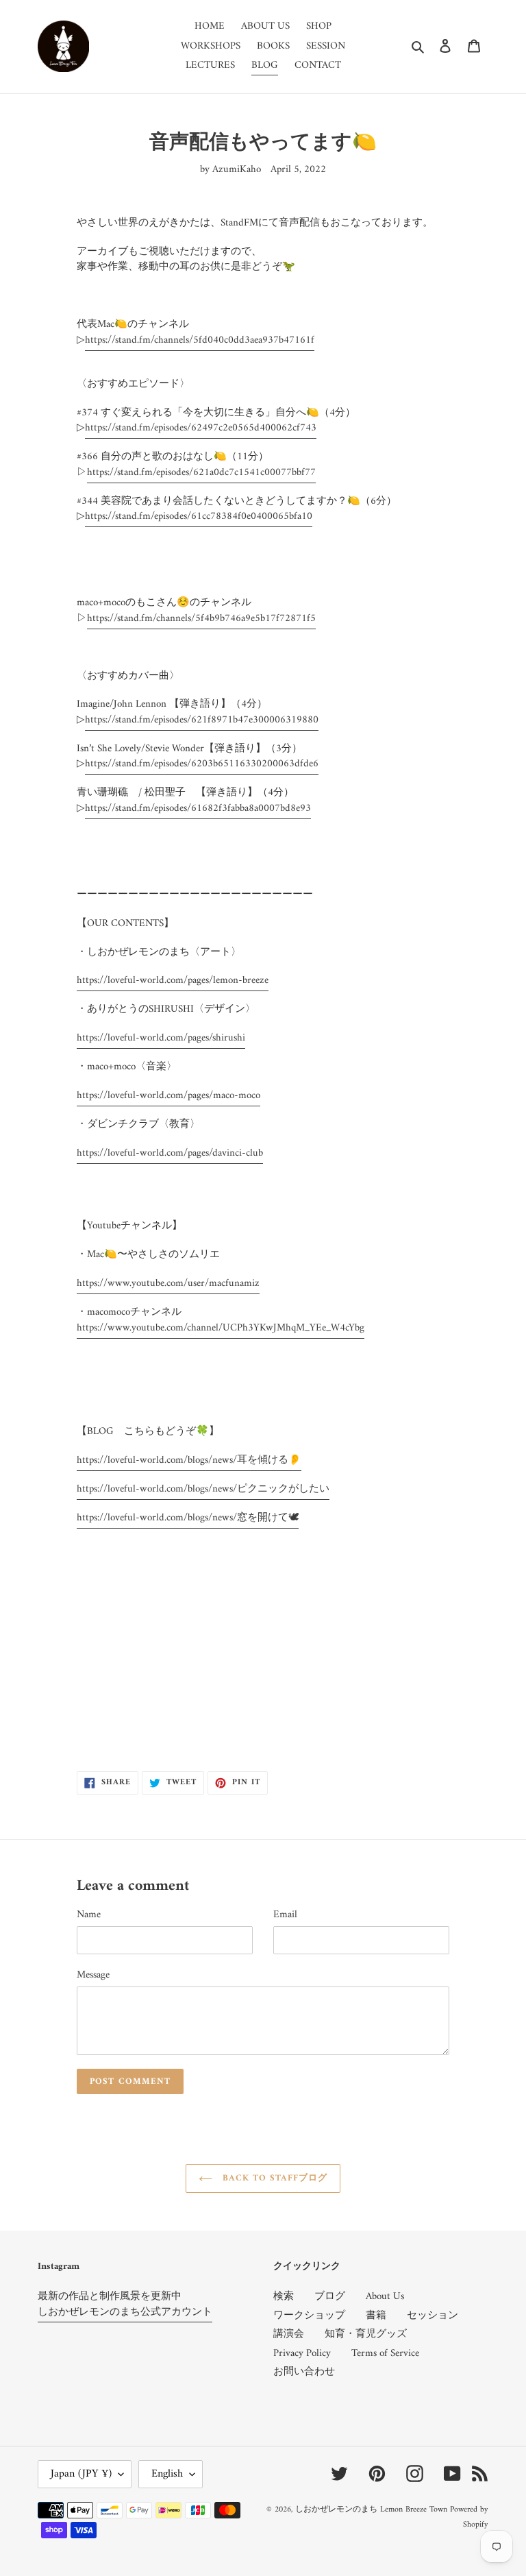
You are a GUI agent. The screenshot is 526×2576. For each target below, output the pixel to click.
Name (89, 1916)
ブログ (330, 2297)
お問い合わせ (304, 2372)
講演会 (289, 2334)
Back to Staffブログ (274, 2178)
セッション (433, 2316)
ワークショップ (309, 2316)
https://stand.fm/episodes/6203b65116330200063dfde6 (202, 764)
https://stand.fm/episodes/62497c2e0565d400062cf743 (201, 428)
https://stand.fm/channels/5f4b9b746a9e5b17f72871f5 (201, 619)
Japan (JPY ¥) (81, 2474)
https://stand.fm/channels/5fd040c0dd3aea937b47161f (200, 340)
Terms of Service (385, 2354)
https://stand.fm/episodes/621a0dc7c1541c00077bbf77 (201, 473)
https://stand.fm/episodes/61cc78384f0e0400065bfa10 (199, 517)
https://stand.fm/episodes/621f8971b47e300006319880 (202, 720)
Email (285, 1916)
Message (93, 1976)
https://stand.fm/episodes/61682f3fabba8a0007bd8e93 (198, 809)
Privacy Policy (302, 2354)
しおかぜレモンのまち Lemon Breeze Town (371, 2510)
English (167, 2474)
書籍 (376, 2316)
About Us (385, 2297)
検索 (284, 2297)
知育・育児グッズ (366, 2334)
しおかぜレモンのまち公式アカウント (125, 2312)
